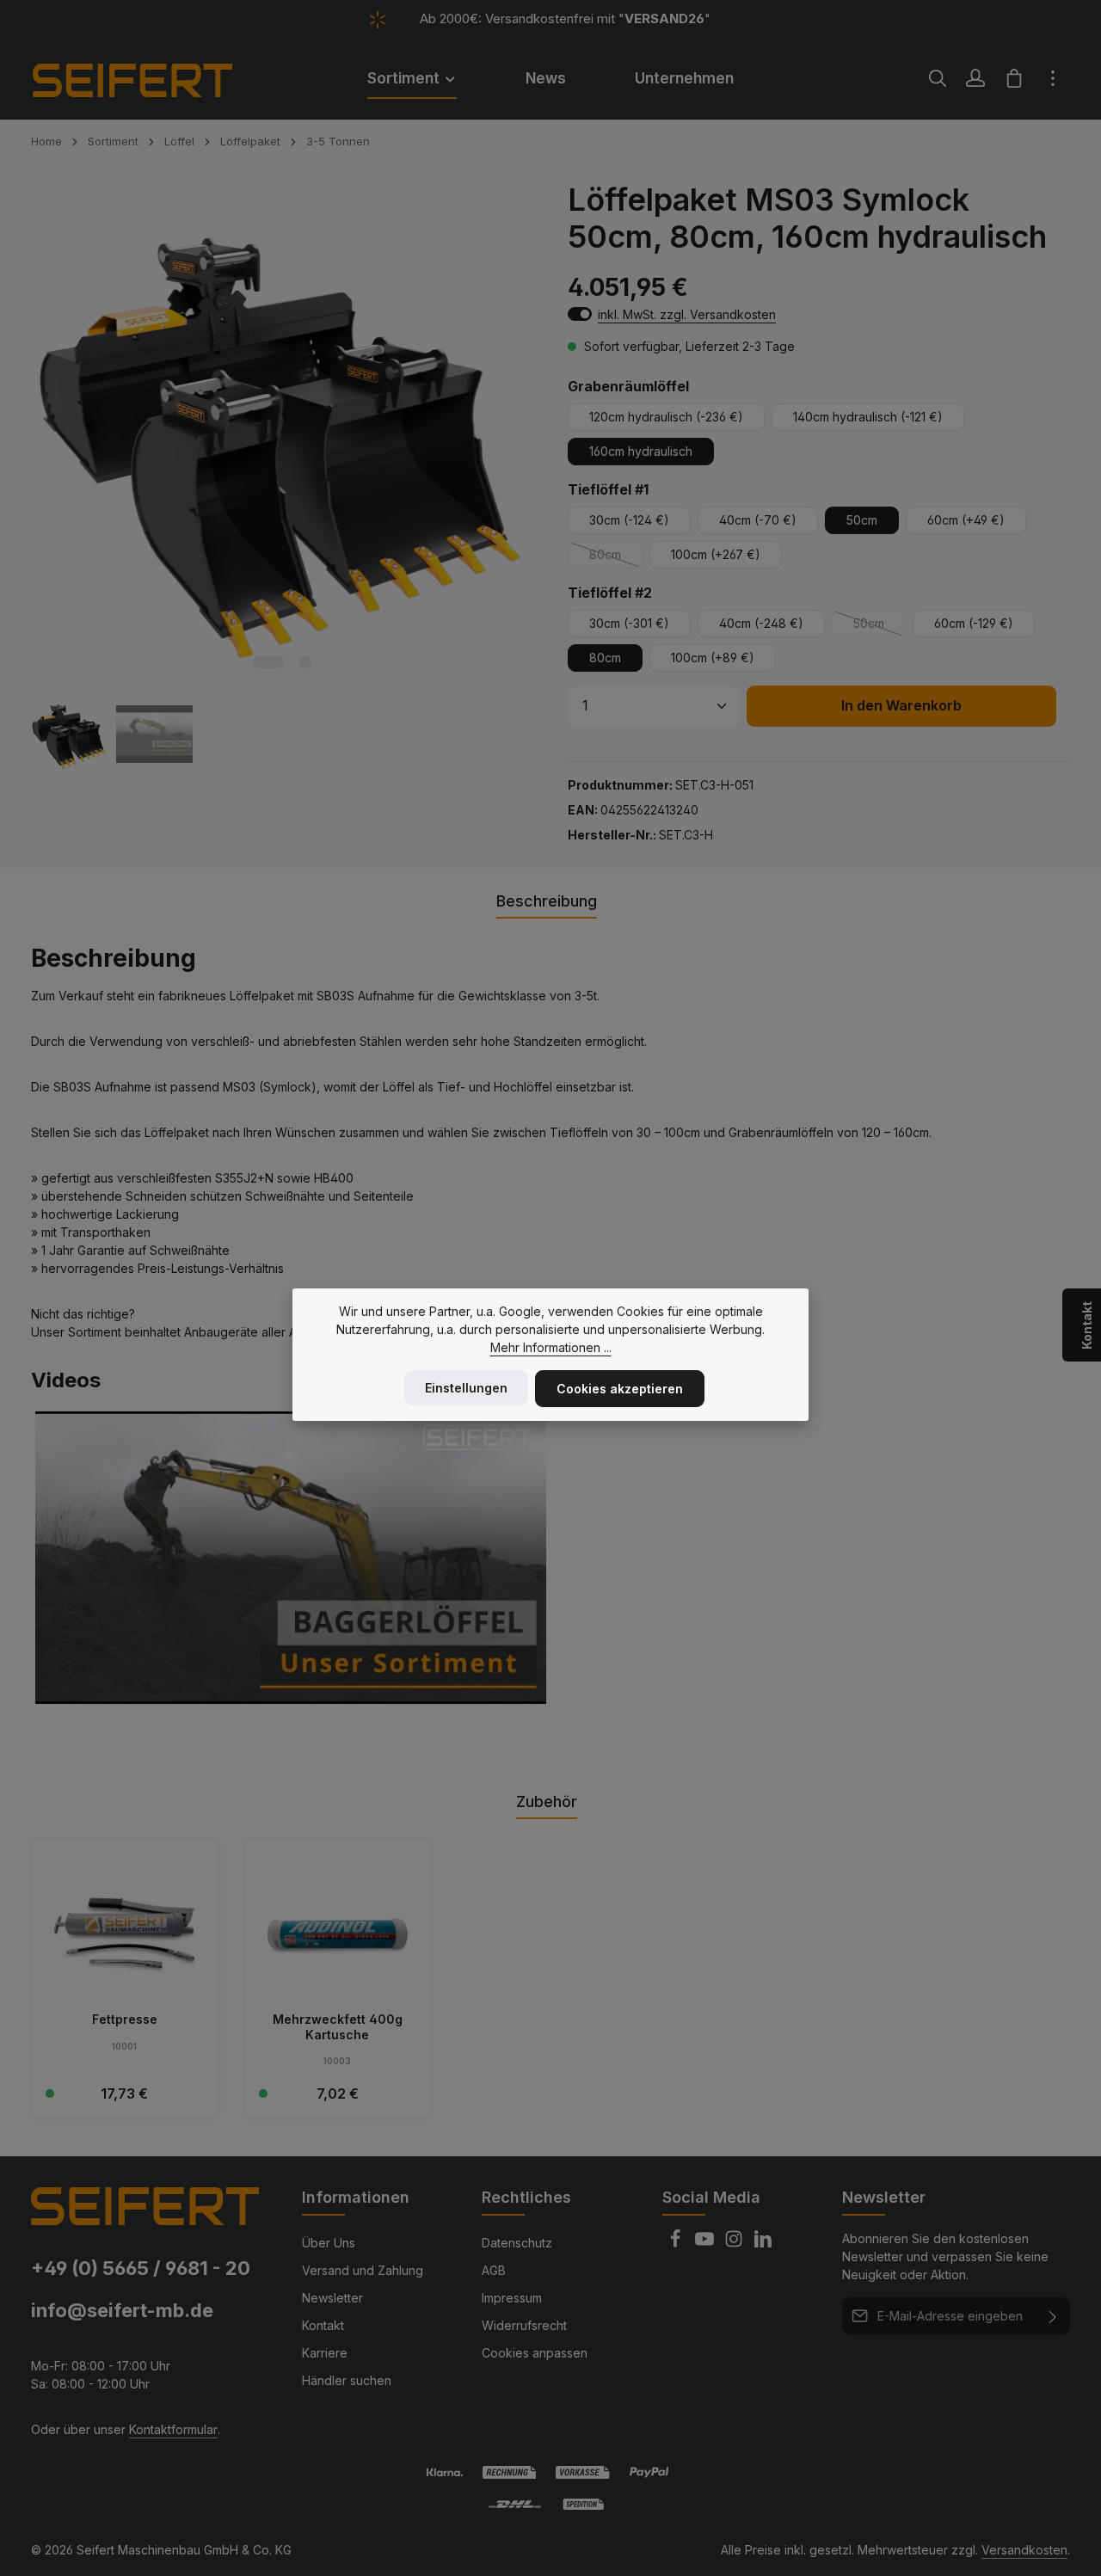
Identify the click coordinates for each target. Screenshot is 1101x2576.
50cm (862, 520)
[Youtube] (706, 2244)
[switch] (580, 314)
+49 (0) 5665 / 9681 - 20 (141, 2268)
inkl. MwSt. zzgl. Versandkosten (687, 314)
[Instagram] (735, 2244)
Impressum (512, 2298)
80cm (616, 558)
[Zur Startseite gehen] (156, 78)
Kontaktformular (173, 2429)
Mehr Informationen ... (551, 1347)
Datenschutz (517, 2243)
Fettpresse (125, 2019)
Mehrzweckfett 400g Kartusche (338, 2027)
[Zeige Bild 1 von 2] (268, 662)
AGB (494, 2270)
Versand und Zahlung (363, 2270)
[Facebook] (677, 2244)
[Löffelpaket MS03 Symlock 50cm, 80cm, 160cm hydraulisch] (281, 432)
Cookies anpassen (535, 2353)
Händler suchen (347, 2380)
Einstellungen (466, 1388)
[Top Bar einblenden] (1053, 78)
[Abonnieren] (1053, 2316)
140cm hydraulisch (868, 417)
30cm (629, 520)
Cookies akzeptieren (620, 1389)
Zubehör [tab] (547, 1801)
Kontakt (323, 2325)
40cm (758, 520)
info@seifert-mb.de (122, 2310)
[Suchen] (938, 78)
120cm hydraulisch (666, 417)
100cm (716, 554)
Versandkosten (1024, 2550)
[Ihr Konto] (975, 78)
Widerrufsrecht (524, 2325)
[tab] (547, 902)
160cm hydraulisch (641, 451)
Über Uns (329, 2243)
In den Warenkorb (901, 706)
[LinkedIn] (763, 2244)
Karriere (325, 2353)
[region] (282, 477)
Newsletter (332, 2298)
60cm (966, 520)
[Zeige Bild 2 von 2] (304, 662)
